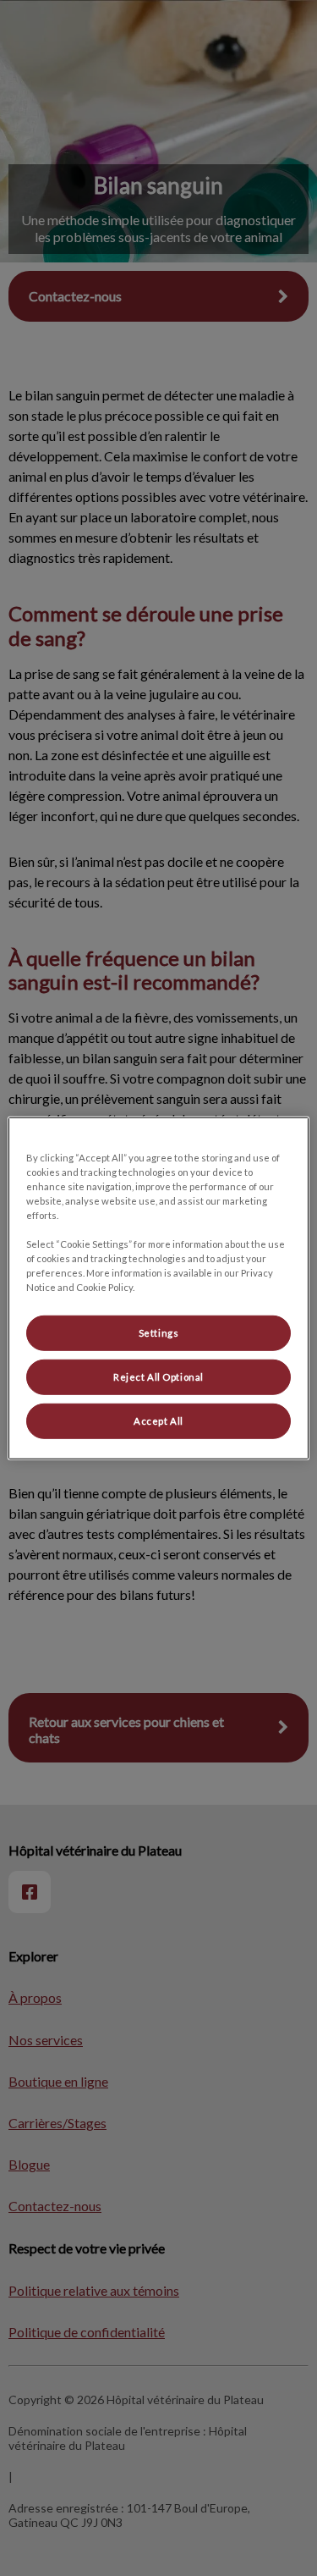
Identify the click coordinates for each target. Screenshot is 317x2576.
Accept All (158, 1421)
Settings (159, 1333)
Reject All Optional (158, 1377)
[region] (158, 1288)
